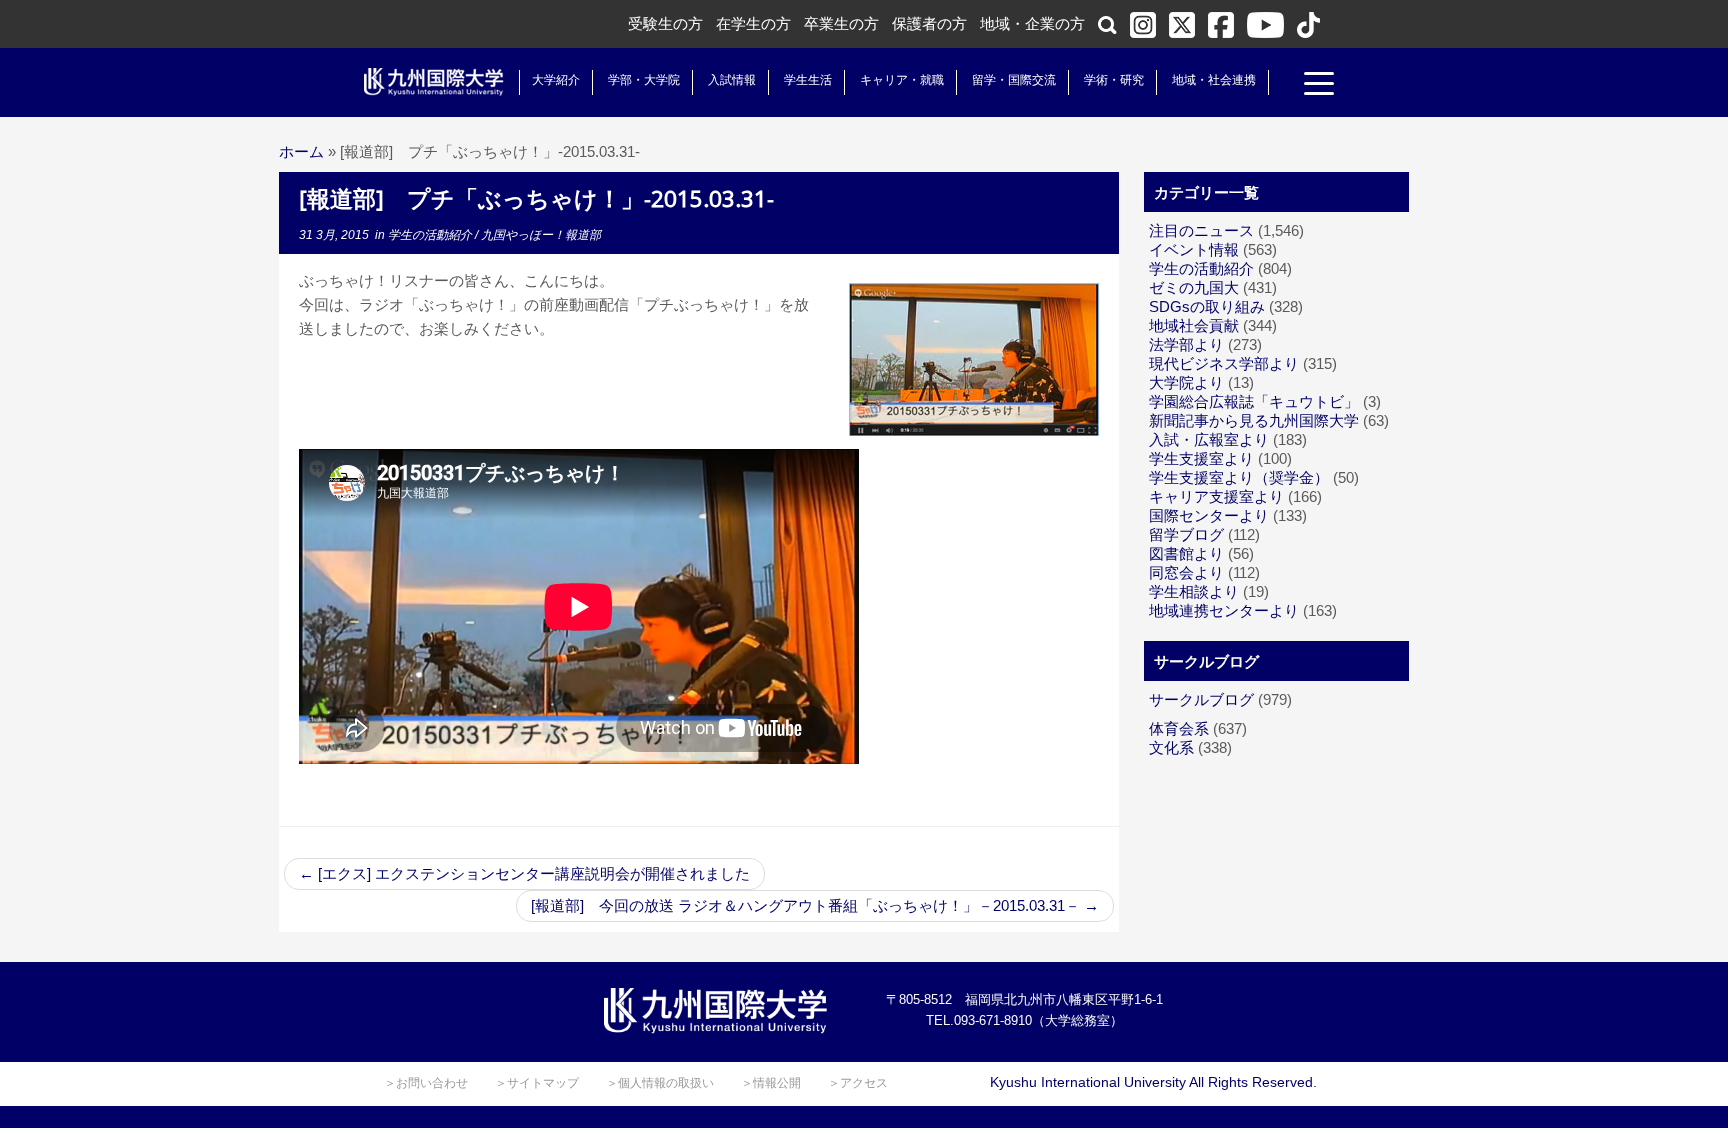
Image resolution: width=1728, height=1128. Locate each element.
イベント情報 (1194, 249)
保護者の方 (929, 23)
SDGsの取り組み (1207, 306)
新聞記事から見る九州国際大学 (1254, 420)
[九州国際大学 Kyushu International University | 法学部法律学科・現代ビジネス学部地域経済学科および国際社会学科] (434, 82)
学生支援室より (1201, 458)
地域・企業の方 (1032, 23)
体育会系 (1179, 728)
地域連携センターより (1224, 610)
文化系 (1171, 747)
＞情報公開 (771, 1083)
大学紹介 (556, 80)
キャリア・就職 (902, 80)
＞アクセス (858, 1083)
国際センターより (1209, 515)
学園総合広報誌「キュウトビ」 (1254, 401)
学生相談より (1194, 591)
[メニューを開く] (1319, 86)
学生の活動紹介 (431, 235)
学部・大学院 (644, 80)
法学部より (1186, 344)
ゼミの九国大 (1194, 287)
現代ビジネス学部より (1224, 363)
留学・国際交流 (1014, 80)
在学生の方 (753, 23)
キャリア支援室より (1216, 496)
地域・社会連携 (1214, 80)
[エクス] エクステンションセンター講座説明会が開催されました (524, 873)
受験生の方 (665, 23)
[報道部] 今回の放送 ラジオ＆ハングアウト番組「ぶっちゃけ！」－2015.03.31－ (815, 905)
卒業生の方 (841, 23)
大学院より (1186, 382)
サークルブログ (1201, 699)
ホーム (301, 151)
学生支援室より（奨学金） (1239, 477)
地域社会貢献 (1194, 325)
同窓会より (1186, 572)
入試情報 (732, 80)
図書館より (1186, 553)
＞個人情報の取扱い (660, 1083)
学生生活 (808, 80)
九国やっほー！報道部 (541, 235)
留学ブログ (1186, 534)
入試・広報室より (1209, 439)
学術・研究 (1114, 80)
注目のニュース (1201, 230)
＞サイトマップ (537, 1083)
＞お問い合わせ (426, 1083)
